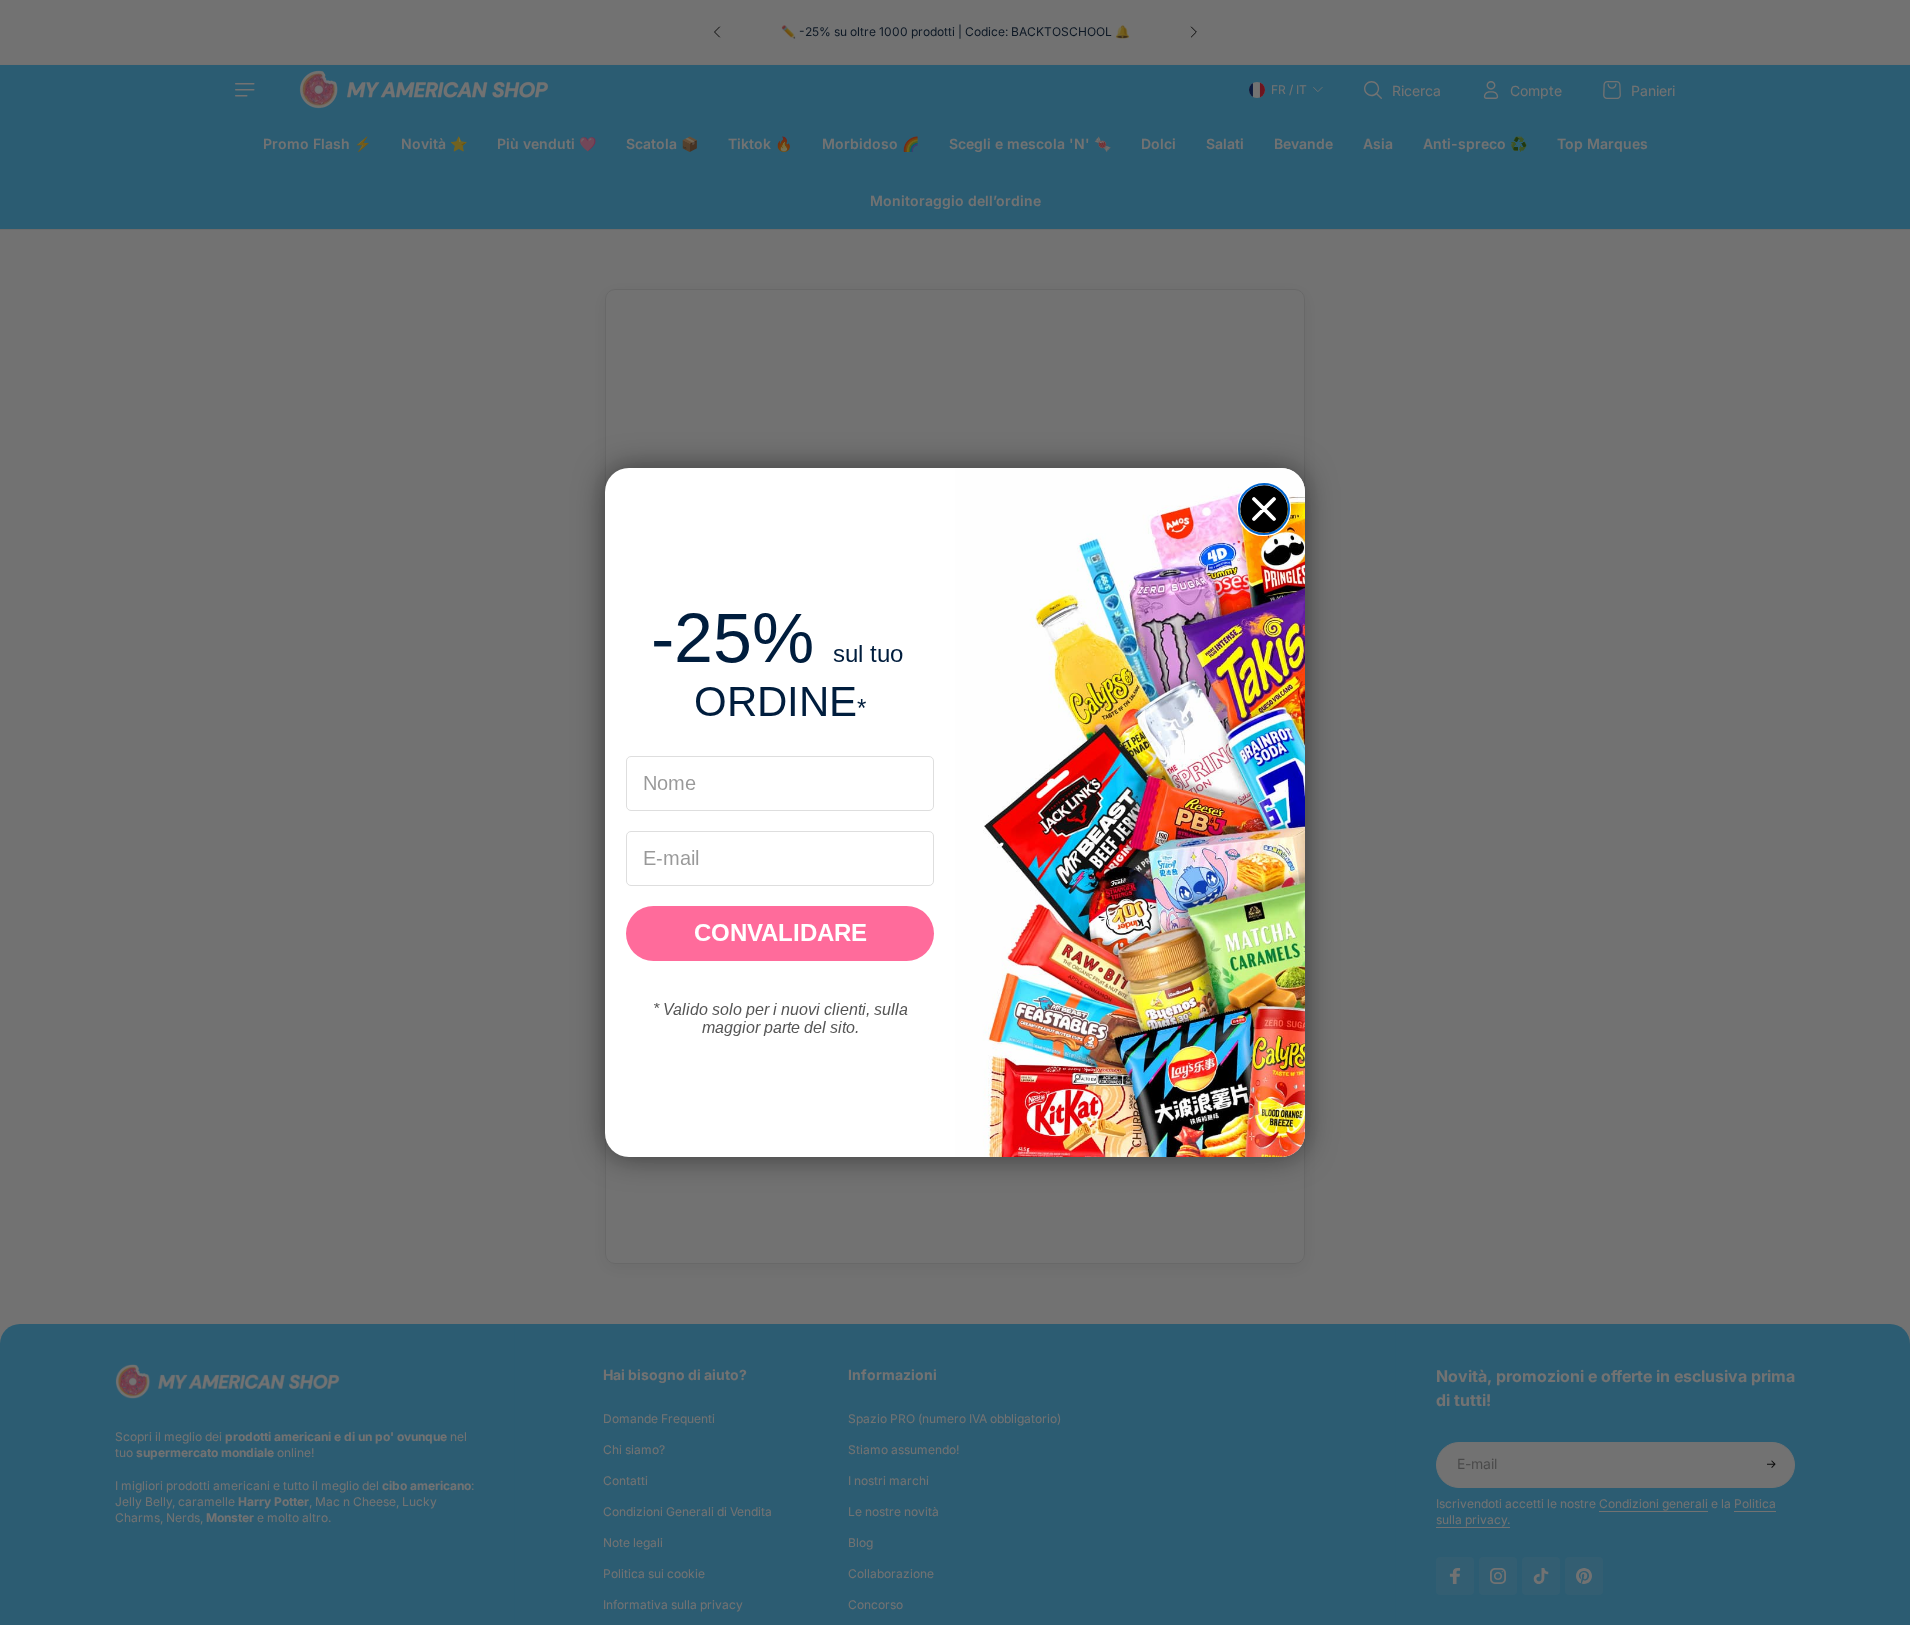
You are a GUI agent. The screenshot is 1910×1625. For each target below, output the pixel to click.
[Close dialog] (1264, 509)
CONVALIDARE (780, 932)
